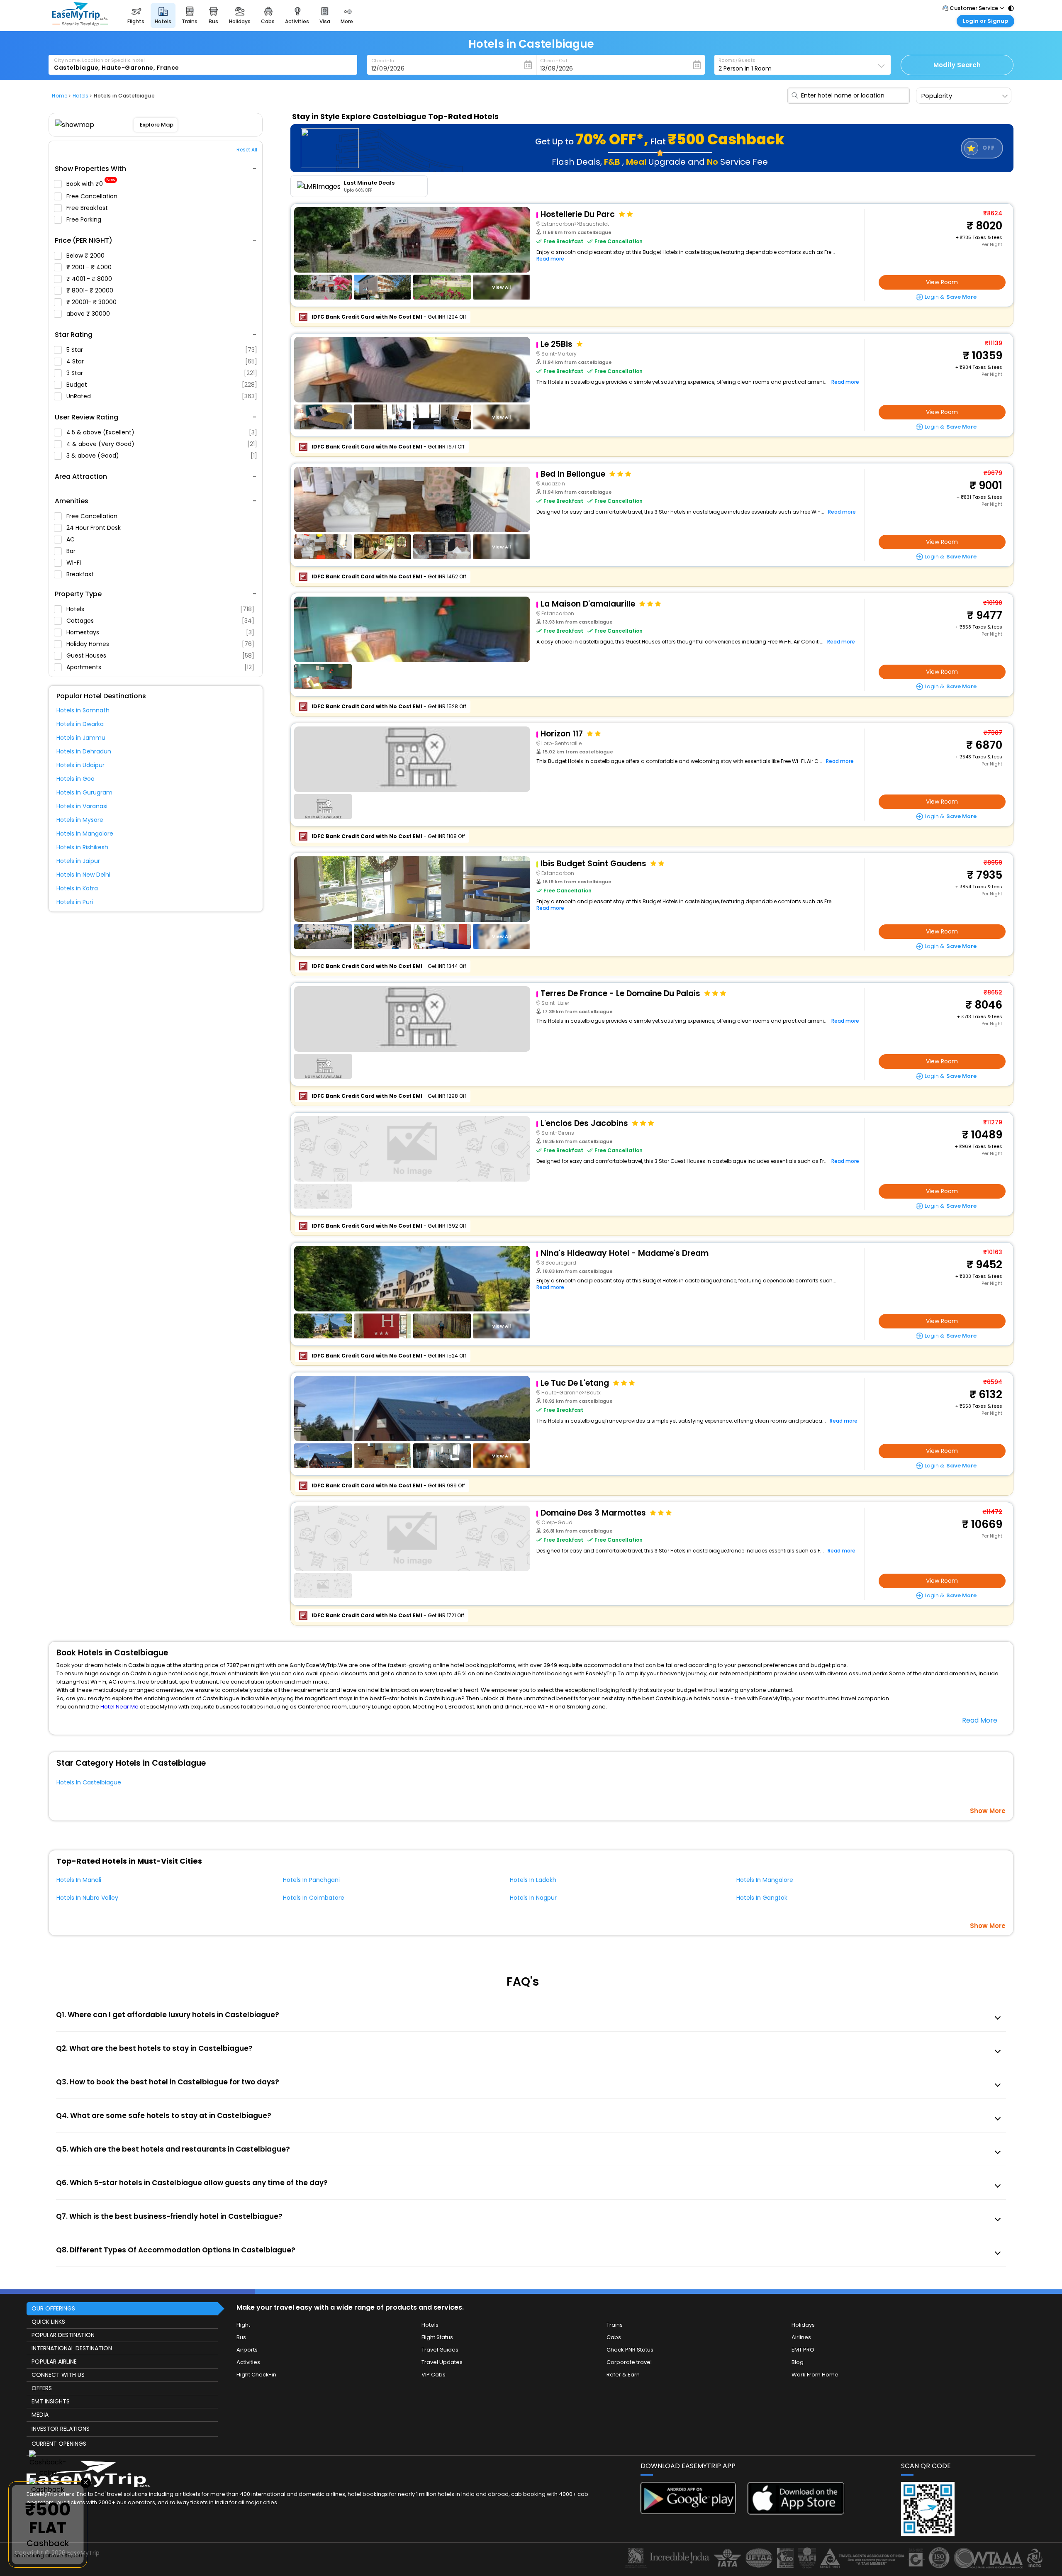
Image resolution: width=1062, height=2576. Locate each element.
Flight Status (437, 2337)
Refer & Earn (623, 2375)
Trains (615, 2325)
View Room (942, 282)
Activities (248, 2362)
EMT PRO (803, 2350)
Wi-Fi (74, 563)
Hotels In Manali (79, 1880)
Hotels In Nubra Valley (87, 1898)
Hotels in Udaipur (80, 765)
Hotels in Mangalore (85, 833)
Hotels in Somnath (83, 710)
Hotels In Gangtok (762, 1898)
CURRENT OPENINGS (59, 2444)
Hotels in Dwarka (80, 724)
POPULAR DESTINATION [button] (63, 2335)
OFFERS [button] (42, 2388)
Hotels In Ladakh (533, 1880)
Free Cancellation (93, 196)
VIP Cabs (434, 2375)
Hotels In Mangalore (765, 1880)
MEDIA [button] (40, 2415)
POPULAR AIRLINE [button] (54, 2362)
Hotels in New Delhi (83, 875)
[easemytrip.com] (80, 24)
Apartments (160, 667)
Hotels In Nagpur (533, 1898)
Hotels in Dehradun (84, 751)
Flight (243, 2325)
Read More (980, 1720)
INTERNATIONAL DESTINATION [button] (72, 2348)
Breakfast (81, 574)
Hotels (160, 609)
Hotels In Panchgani (311, 1880)
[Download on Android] (689, 2512)
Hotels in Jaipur (78, 861)
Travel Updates (442, 2362)
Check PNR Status (630, 2350)
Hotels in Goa (76, 779)
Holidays (803, 2325)
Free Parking (85, 219)
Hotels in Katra (77, 888)
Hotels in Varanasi (82, 806)
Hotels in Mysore (80, 820)
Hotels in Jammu (81, 738)
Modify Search (957, 65)
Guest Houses (160, 656)
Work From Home (815, 2375)
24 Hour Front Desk (94, 528)
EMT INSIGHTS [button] (51, 2401)
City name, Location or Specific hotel (99, 60)
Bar (72, 551)
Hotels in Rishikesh (82, 847)
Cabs (614, 2337)
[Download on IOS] (796, 2512)
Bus (241, 2337)
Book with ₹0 (91, 184)
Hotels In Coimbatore (314, 1898)
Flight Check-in (256, 2375)
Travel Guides (440, 2350)
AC (71, 539)
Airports (247, 2350)
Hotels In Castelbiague (89, 1782)
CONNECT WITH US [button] (58, 2375)
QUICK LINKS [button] (48, 2322)
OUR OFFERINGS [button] (53, 2308)
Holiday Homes (160, 644)
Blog (798, 2362)
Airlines (801, 2337)
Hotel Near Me (119, 1707)
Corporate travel (629, 2362)
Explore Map (157, 125)
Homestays (160, 632)
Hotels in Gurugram (84, 792)
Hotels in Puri (75, 902)
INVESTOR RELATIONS (61, 2429)
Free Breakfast (88, 208)
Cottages (160, 621)
